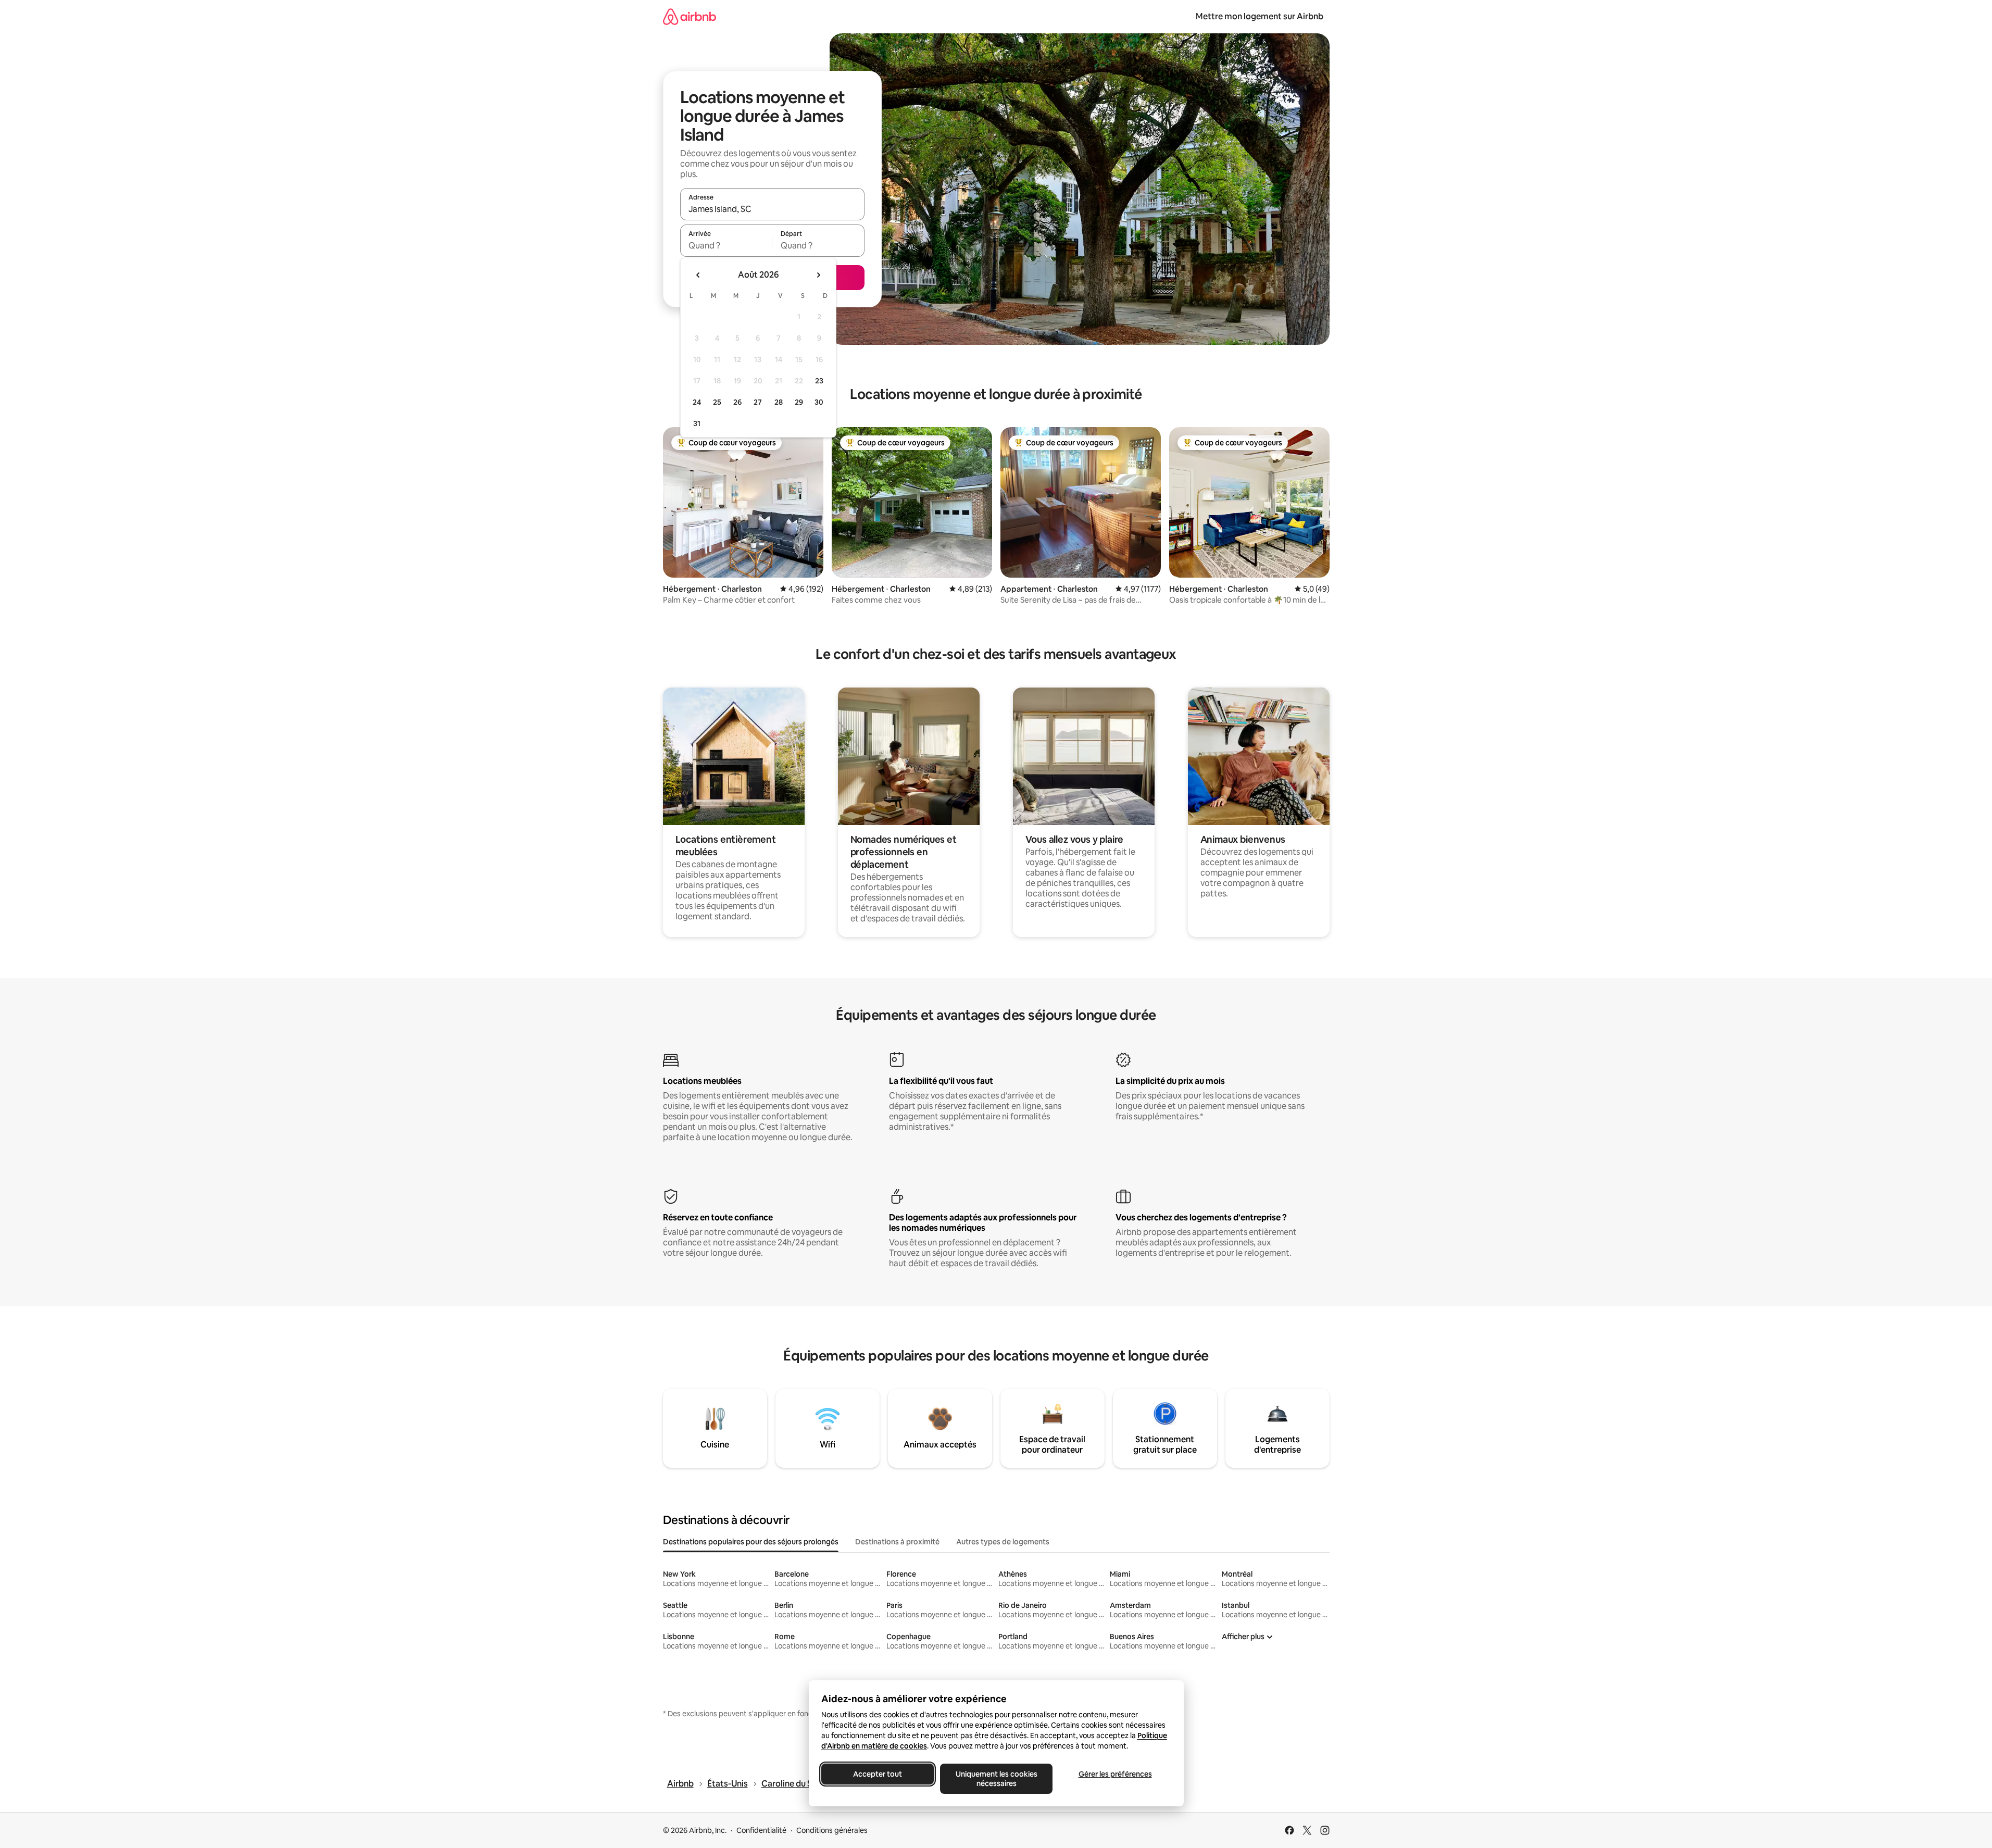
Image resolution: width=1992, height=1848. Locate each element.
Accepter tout (878, 1774)
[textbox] (726, 245)
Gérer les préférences (1115, 1774)
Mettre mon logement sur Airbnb (1260, 16)
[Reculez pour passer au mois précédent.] (698, 275)
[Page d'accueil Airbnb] (690, 16)
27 (758, 402)
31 (697, 423)
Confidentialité (761, 1830)
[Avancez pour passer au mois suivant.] (818, 275)
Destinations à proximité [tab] (897, 1542)
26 (737, 402)
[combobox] (772, 209)
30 (819, 402)
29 (799, 402)
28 (779, 402)
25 (717, 402)
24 (697, 402)
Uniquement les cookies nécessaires (996, 1779)
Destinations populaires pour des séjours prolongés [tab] (751, 1542)
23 (819, 381)
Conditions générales (832, 1830)
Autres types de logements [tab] (1003, 1542)
